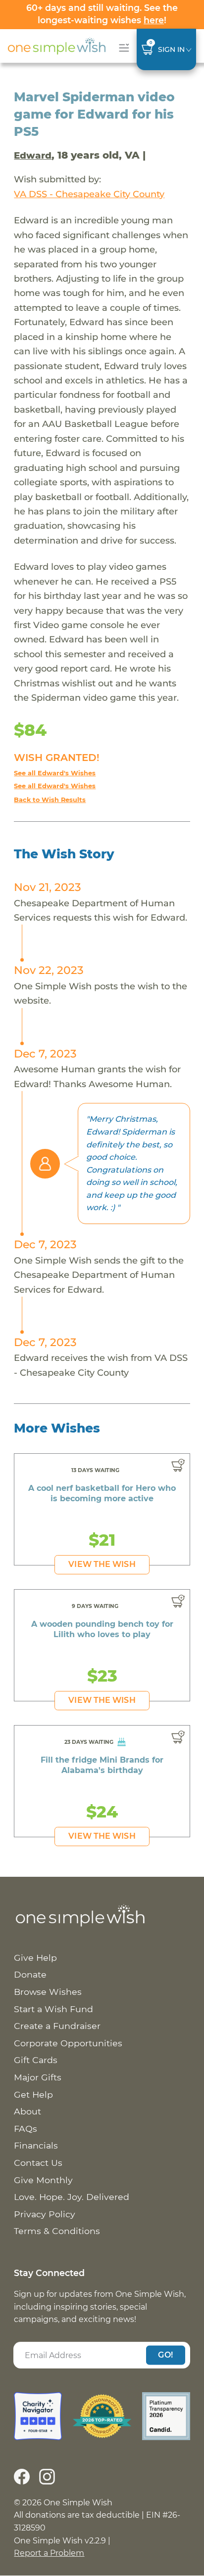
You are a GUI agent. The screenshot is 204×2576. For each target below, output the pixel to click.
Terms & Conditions (57, 2231)
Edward (33, 155)
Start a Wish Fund (53, 2009)
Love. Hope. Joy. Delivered (72, 2197)
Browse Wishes (48, 1992)
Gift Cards (36, 2060)
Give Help (35, 1958)
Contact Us (38, 2163)
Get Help (33, 2094)
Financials (36, 2145)
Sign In (171, 49)
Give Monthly (43, 2180)
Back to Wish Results (50, 800)
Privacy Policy (45, 2214)
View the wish (102, 1564)
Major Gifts (38, 2077)
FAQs (25, 2129)
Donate (30, 1974)
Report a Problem (49, 2553)
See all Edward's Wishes (55, 773)
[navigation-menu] (122, 48)
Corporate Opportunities (68, 2043)
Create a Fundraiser (57, 2026)
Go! (165, 2355)
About (27, 2111)
